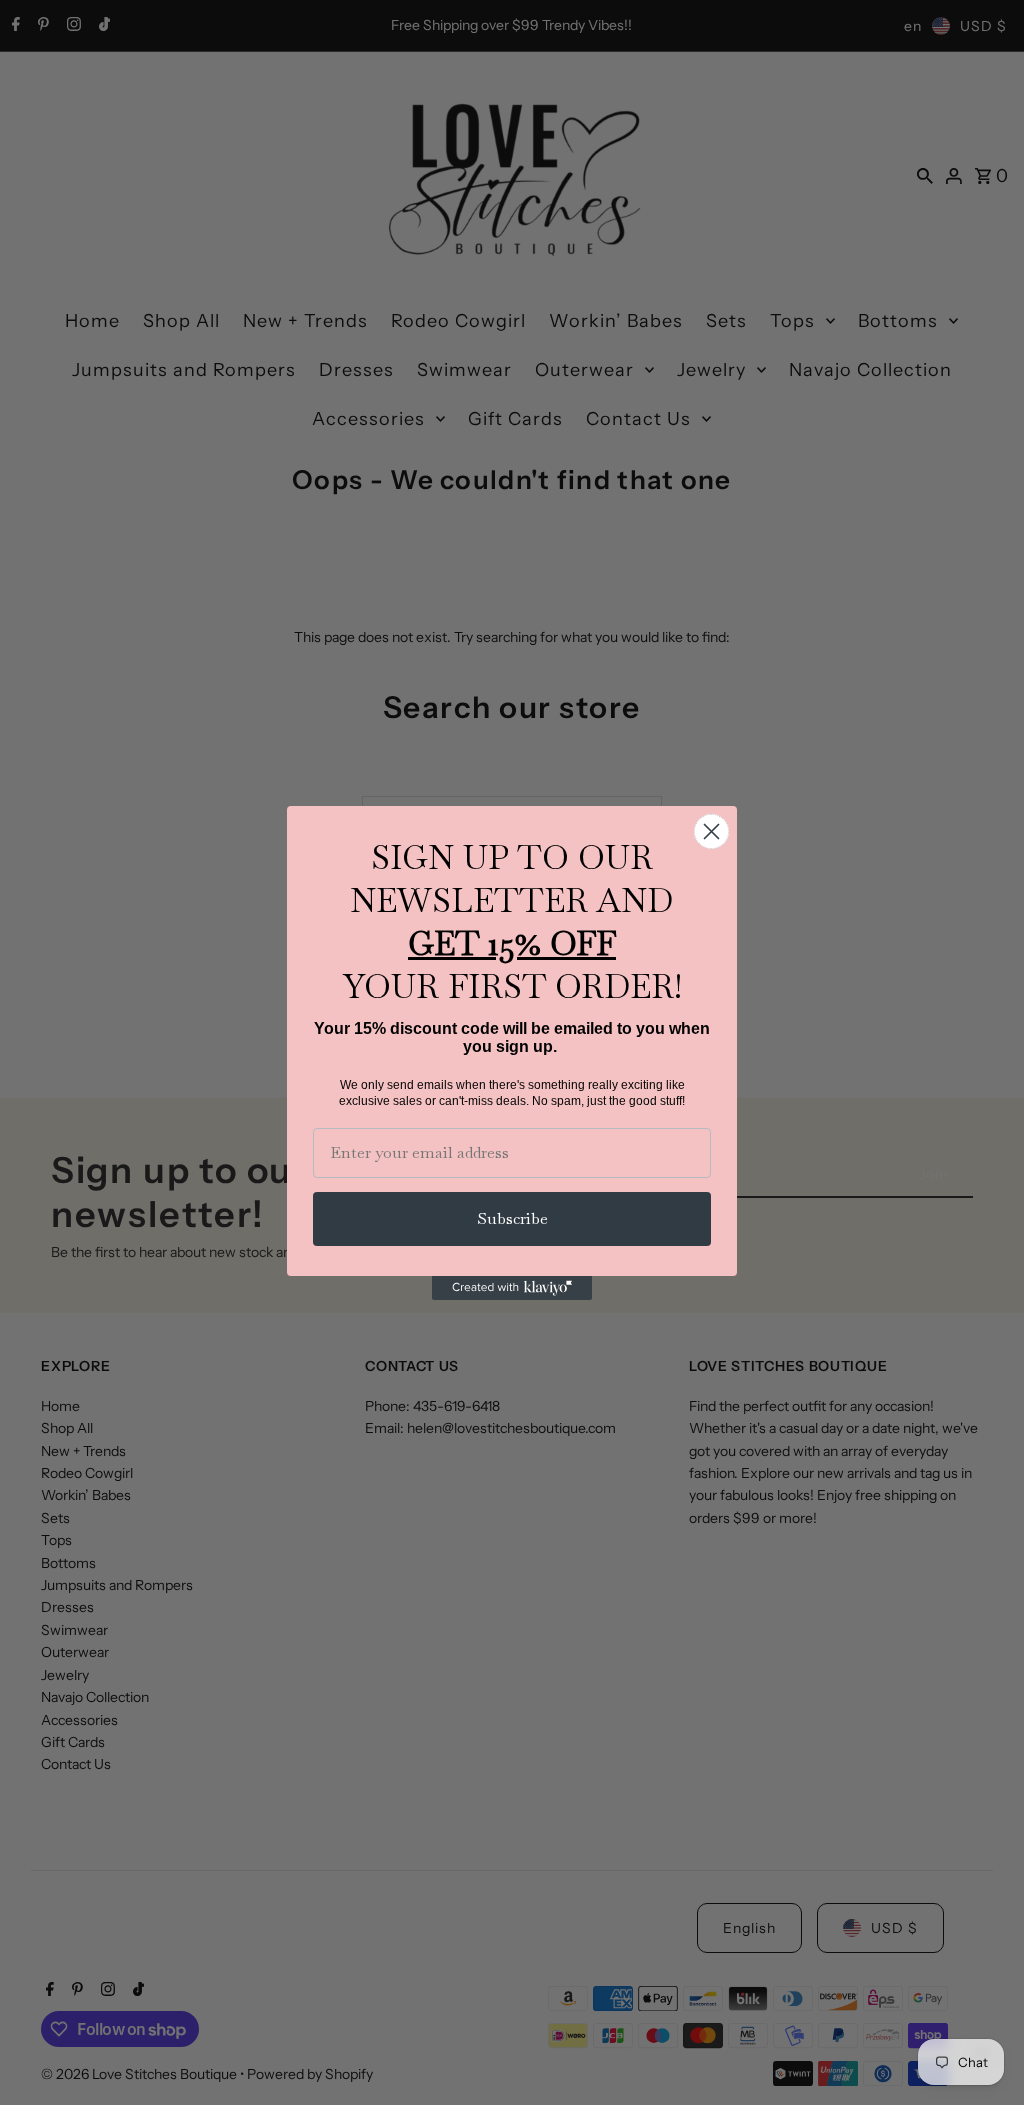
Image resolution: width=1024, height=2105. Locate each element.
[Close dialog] (711, 831)
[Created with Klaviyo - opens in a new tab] (512, 1288)
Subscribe (512, 1218)
